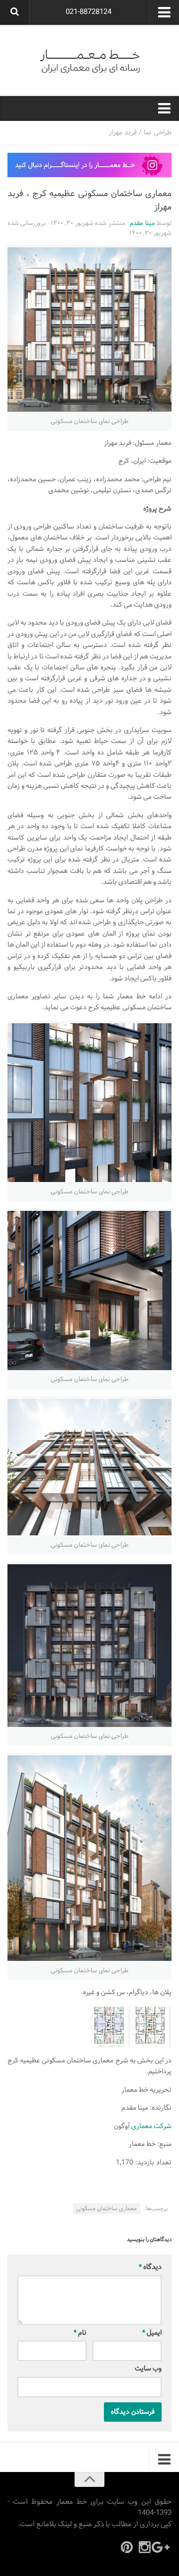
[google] (163, 2547)
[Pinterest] (127, 2547)
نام (80, 2333)
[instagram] (145, 2547)
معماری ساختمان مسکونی (106, 2209)
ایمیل (152, 2333)
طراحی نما (158, 133)
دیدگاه (150, 2267)
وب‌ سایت (148, 2369)
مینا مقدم (142, 223)
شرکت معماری (151, 2126)
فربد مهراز (123, 133)
